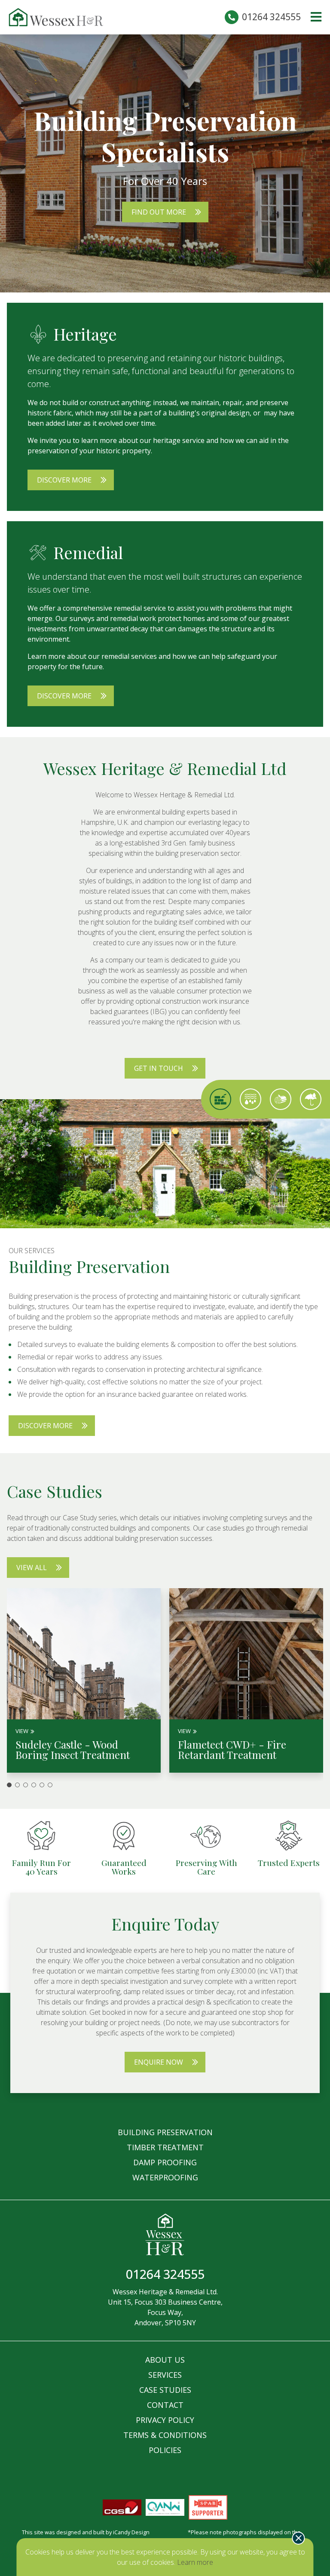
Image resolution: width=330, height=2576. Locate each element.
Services (165, 2375)
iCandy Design (131, 2532)
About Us (165, 2360)
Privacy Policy (165, 2420)
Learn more (195, 2562)
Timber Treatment (165, 2147)
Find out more (159, 212)
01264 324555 (271, 17)
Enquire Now (159, 2062)
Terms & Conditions (165, 2435)
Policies (165, 2450)
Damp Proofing (165, 2162)
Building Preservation (165, 2132)
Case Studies (165, 2390)
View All (32, 1568)
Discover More (64, 480)
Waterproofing (165, 2177)
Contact (165, 2405)
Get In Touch (159, 1068)
